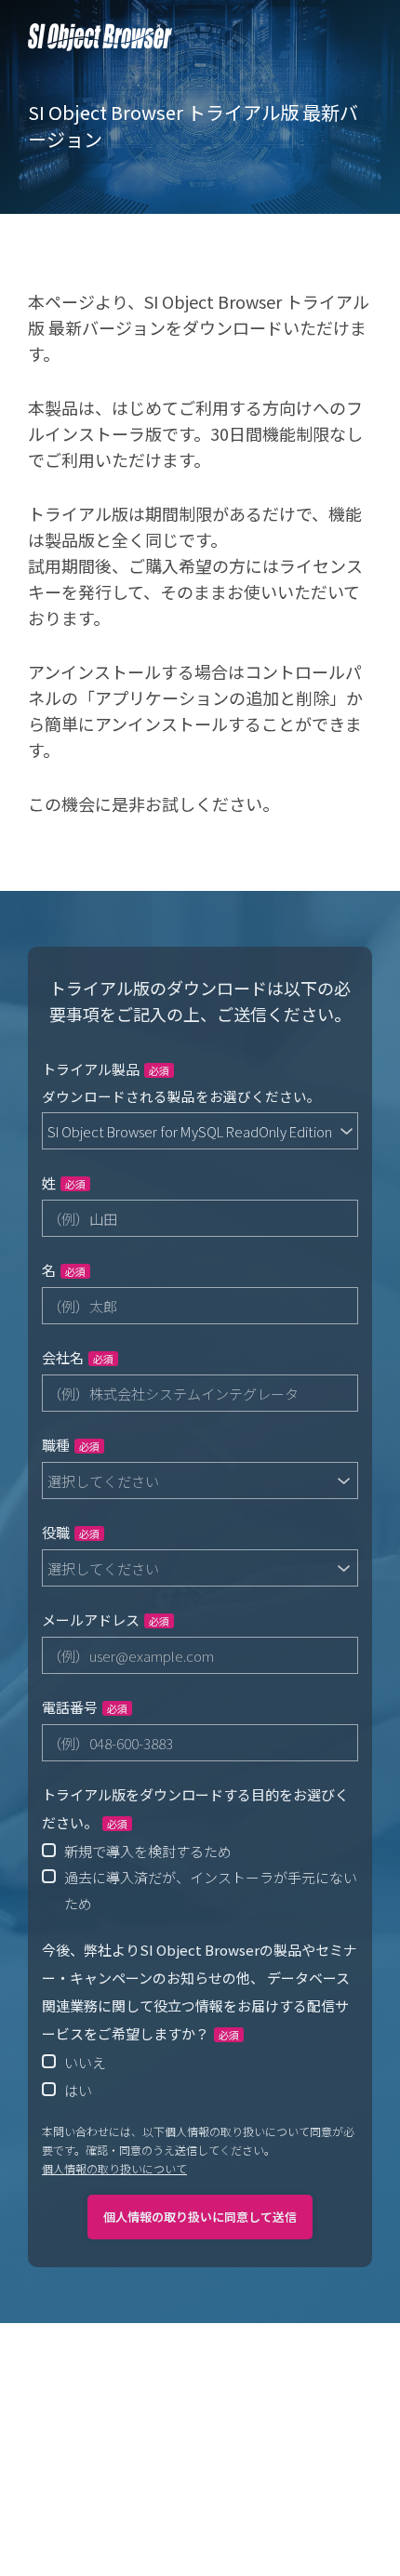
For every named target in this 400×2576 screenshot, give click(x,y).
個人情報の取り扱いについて (114, 2168)
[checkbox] (200, 1877)
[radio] (200, 1851)
